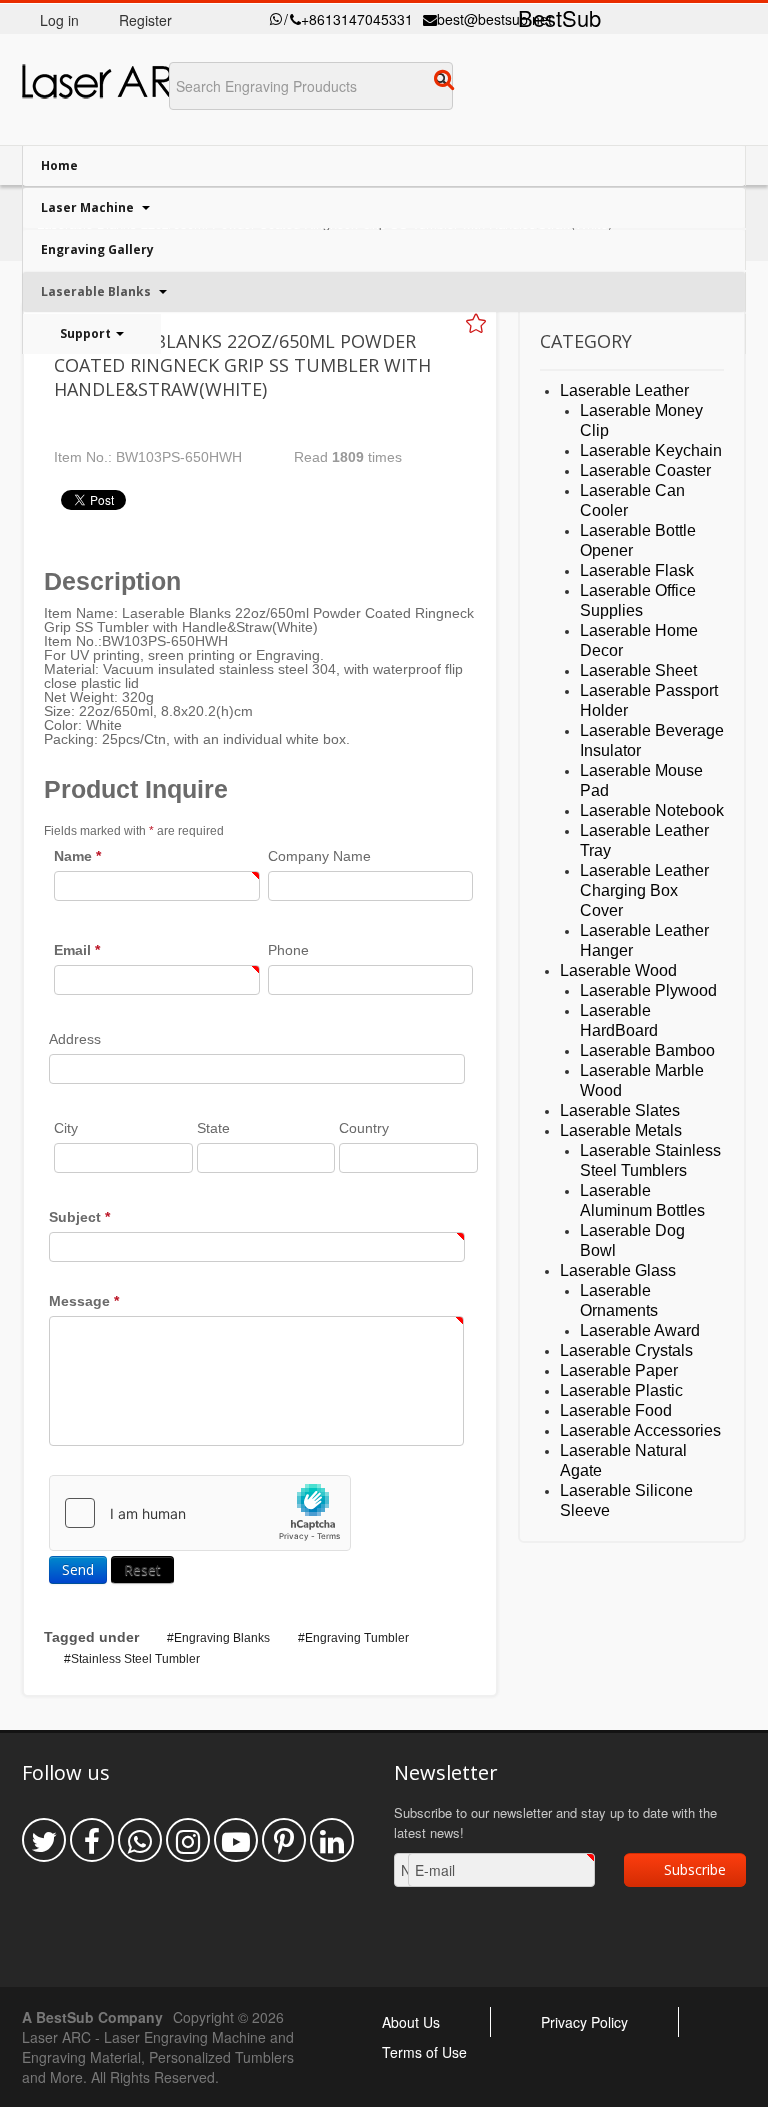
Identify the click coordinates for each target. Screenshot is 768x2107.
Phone (288, 950)
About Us (411, 2022)
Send (78, 1569)
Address (75, 1039)
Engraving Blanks (222, 1638)
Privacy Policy (584, 2022)
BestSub (559, 17)
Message (84, 1301)
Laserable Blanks (97, 291)
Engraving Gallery (97, 249)
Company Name (319, 856)
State (213, 1128)
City (66, 1128)
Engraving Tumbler (357, 1638)
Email (77, 950)
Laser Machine (89, 207)
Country (364, 1128)
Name (77, 856)
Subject (79, 1217)
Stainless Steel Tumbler (135, 1659)
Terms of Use (424, 2052)
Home (59, 165)
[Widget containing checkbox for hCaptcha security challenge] (200, 1513)
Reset (142, 1569)
